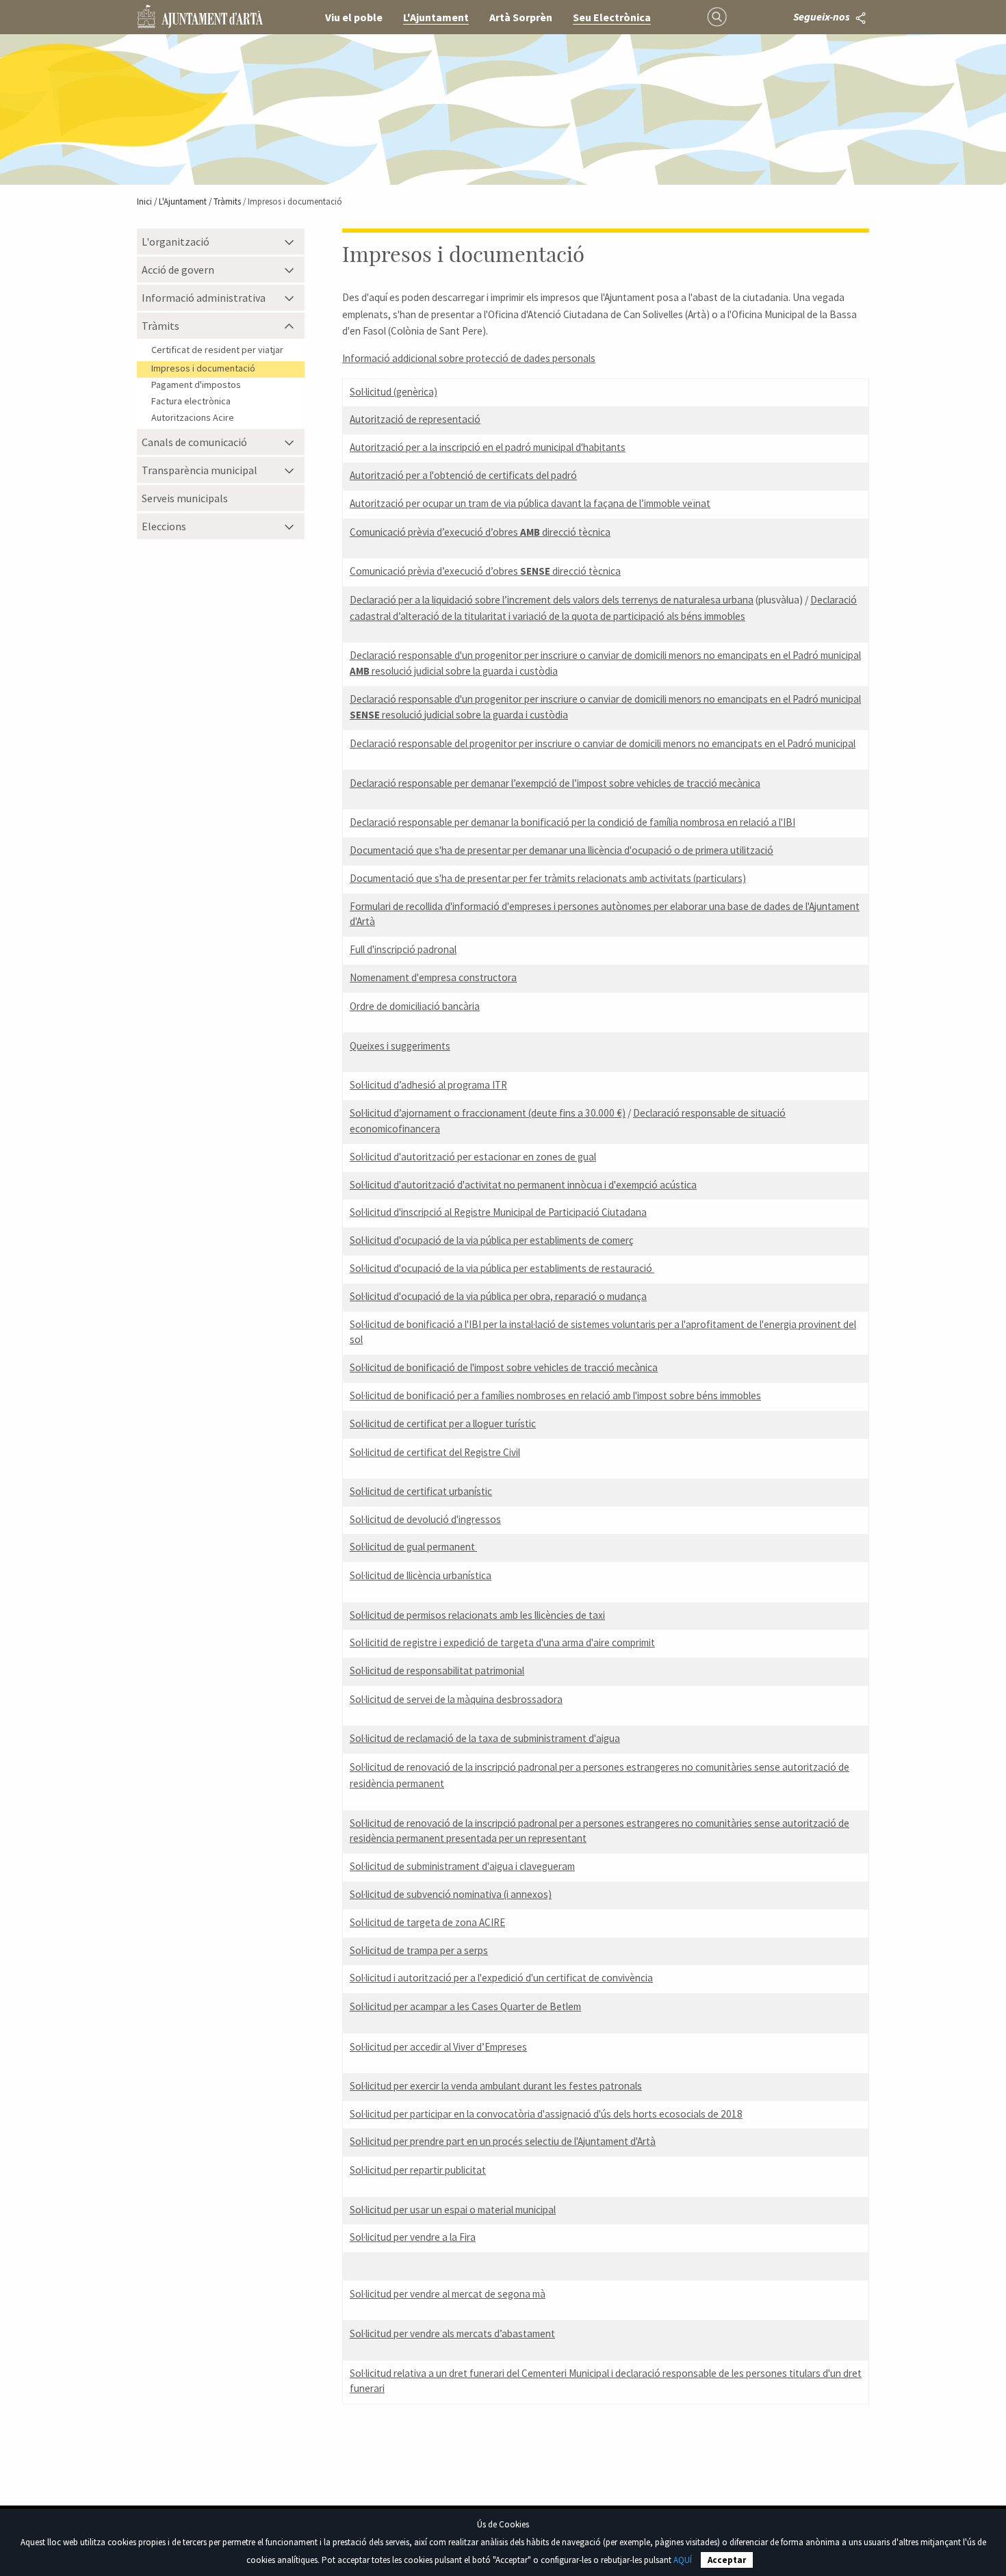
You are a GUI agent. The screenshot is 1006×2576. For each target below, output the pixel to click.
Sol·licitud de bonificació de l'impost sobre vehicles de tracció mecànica (504, 1367)
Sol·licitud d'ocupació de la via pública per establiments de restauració (502, 1268)
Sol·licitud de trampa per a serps (419, 1950)
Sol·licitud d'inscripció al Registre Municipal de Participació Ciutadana (498, 1212)
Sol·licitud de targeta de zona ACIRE (427, 1922)
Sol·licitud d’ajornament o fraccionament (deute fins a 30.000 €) (488, 1113)
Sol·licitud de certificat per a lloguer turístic (443, 1423)
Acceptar (727, 2560)
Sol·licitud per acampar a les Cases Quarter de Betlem (465, 2006)
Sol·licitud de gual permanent (413, 1547)
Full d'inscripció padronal (403, 949)
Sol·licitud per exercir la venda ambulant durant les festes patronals (496, 2086)
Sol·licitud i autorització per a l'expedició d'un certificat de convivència (501, 1978)
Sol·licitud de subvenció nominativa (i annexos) (451, 1894)
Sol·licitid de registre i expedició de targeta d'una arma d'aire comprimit (502, 1642)
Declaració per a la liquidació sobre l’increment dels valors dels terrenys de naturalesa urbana (552, 600)
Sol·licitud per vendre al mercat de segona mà (448, 2294)
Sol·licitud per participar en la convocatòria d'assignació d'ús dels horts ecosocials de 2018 (546, 2114)
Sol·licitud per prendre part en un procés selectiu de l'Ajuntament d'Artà (503, 2141)
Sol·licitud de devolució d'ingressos (425, 1519)
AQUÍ (683, 2560)
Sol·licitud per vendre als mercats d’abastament (452, 2333)
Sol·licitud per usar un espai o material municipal (453, 2210)
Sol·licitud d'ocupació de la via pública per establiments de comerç (492, 1240)
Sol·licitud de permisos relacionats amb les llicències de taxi (477, 1615)
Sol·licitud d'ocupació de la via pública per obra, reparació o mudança (498, 1296)
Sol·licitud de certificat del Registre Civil (435, 1452)
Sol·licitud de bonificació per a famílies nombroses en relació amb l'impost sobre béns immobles (555, 1395)
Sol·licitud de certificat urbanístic (421, 1491)
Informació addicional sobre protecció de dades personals (469, 358)
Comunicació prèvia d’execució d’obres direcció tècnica (480, 532)
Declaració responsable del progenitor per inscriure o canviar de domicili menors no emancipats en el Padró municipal (603, 743)
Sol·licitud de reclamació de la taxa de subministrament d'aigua (485, 1738)
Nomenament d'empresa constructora (433, 977)
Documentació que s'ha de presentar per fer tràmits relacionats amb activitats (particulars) (548, 878)
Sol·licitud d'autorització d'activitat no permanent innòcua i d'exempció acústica (523, 1185)
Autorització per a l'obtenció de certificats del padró (463, 475)
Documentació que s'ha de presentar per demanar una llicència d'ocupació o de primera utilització (562, 850)
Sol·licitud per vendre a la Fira (413, 2237)
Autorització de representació (415, 419)
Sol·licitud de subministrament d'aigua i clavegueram (462, 1866)
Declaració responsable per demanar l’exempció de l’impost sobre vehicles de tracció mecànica (555, 783)
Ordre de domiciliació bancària (415, 1006)
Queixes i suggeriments (400, 1046)
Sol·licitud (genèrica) (394, 392)
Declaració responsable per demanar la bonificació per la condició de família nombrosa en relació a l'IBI (572, 822)
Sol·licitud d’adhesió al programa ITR (428, 1085)
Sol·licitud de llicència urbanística (421, 1575)
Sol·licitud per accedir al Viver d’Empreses (438, 2047)
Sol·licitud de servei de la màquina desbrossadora (456, 1699)
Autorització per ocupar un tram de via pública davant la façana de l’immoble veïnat (530, 503)
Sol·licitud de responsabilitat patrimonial (437, 1670)
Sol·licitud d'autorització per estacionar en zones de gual (473, 1157)
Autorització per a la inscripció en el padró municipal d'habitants (488, 447)
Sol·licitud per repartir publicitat (418, 2170)
